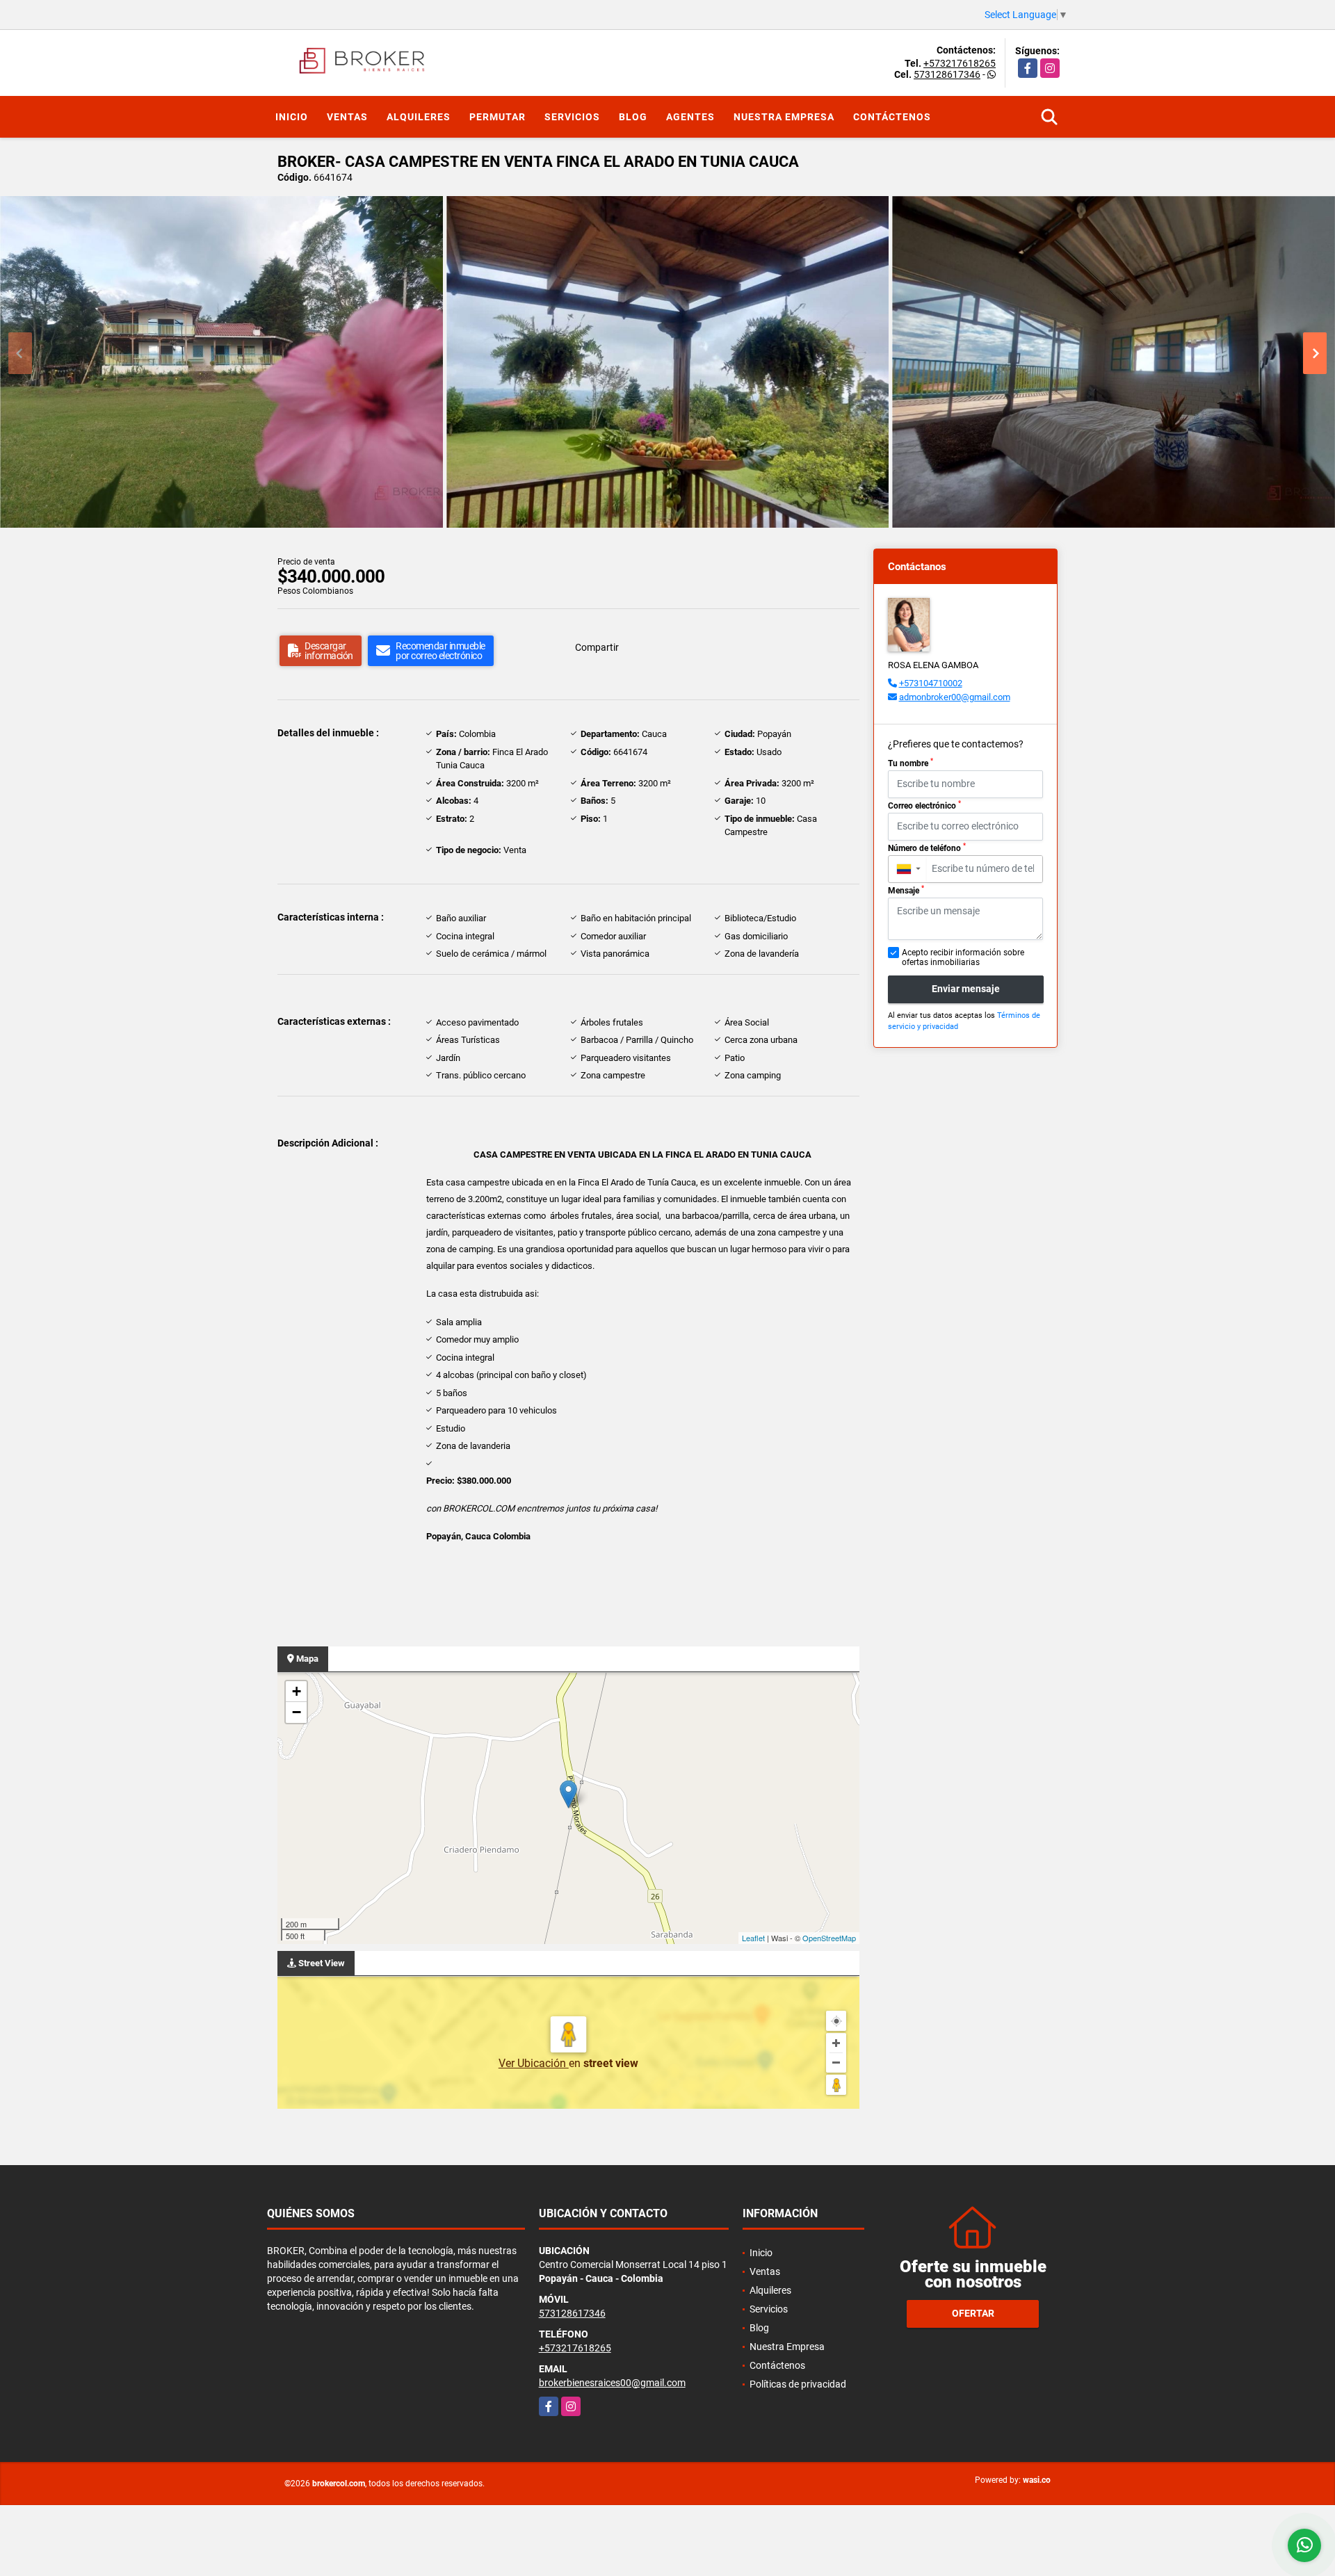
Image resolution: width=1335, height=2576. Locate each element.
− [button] (297, 1712)
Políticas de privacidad (798, 2384)
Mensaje (906, 890)
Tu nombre (911, 763)
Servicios (572, 117)
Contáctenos (892, 117)
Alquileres (419, 117)
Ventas (347, 117)
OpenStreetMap (829, 1938)
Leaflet (753, 1938)
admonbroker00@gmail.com (955, 697)
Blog (633, 117)
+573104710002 (931, 683)
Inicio (292, 117)
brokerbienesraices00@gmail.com (612, 2383)
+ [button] (297, 1691)
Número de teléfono (927, 848)
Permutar (497, 117)
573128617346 (947, 74)
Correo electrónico (924, 805)
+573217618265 (960, 63)
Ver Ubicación (534, 2063)
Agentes (690, 117)
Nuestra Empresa (784, 117)
